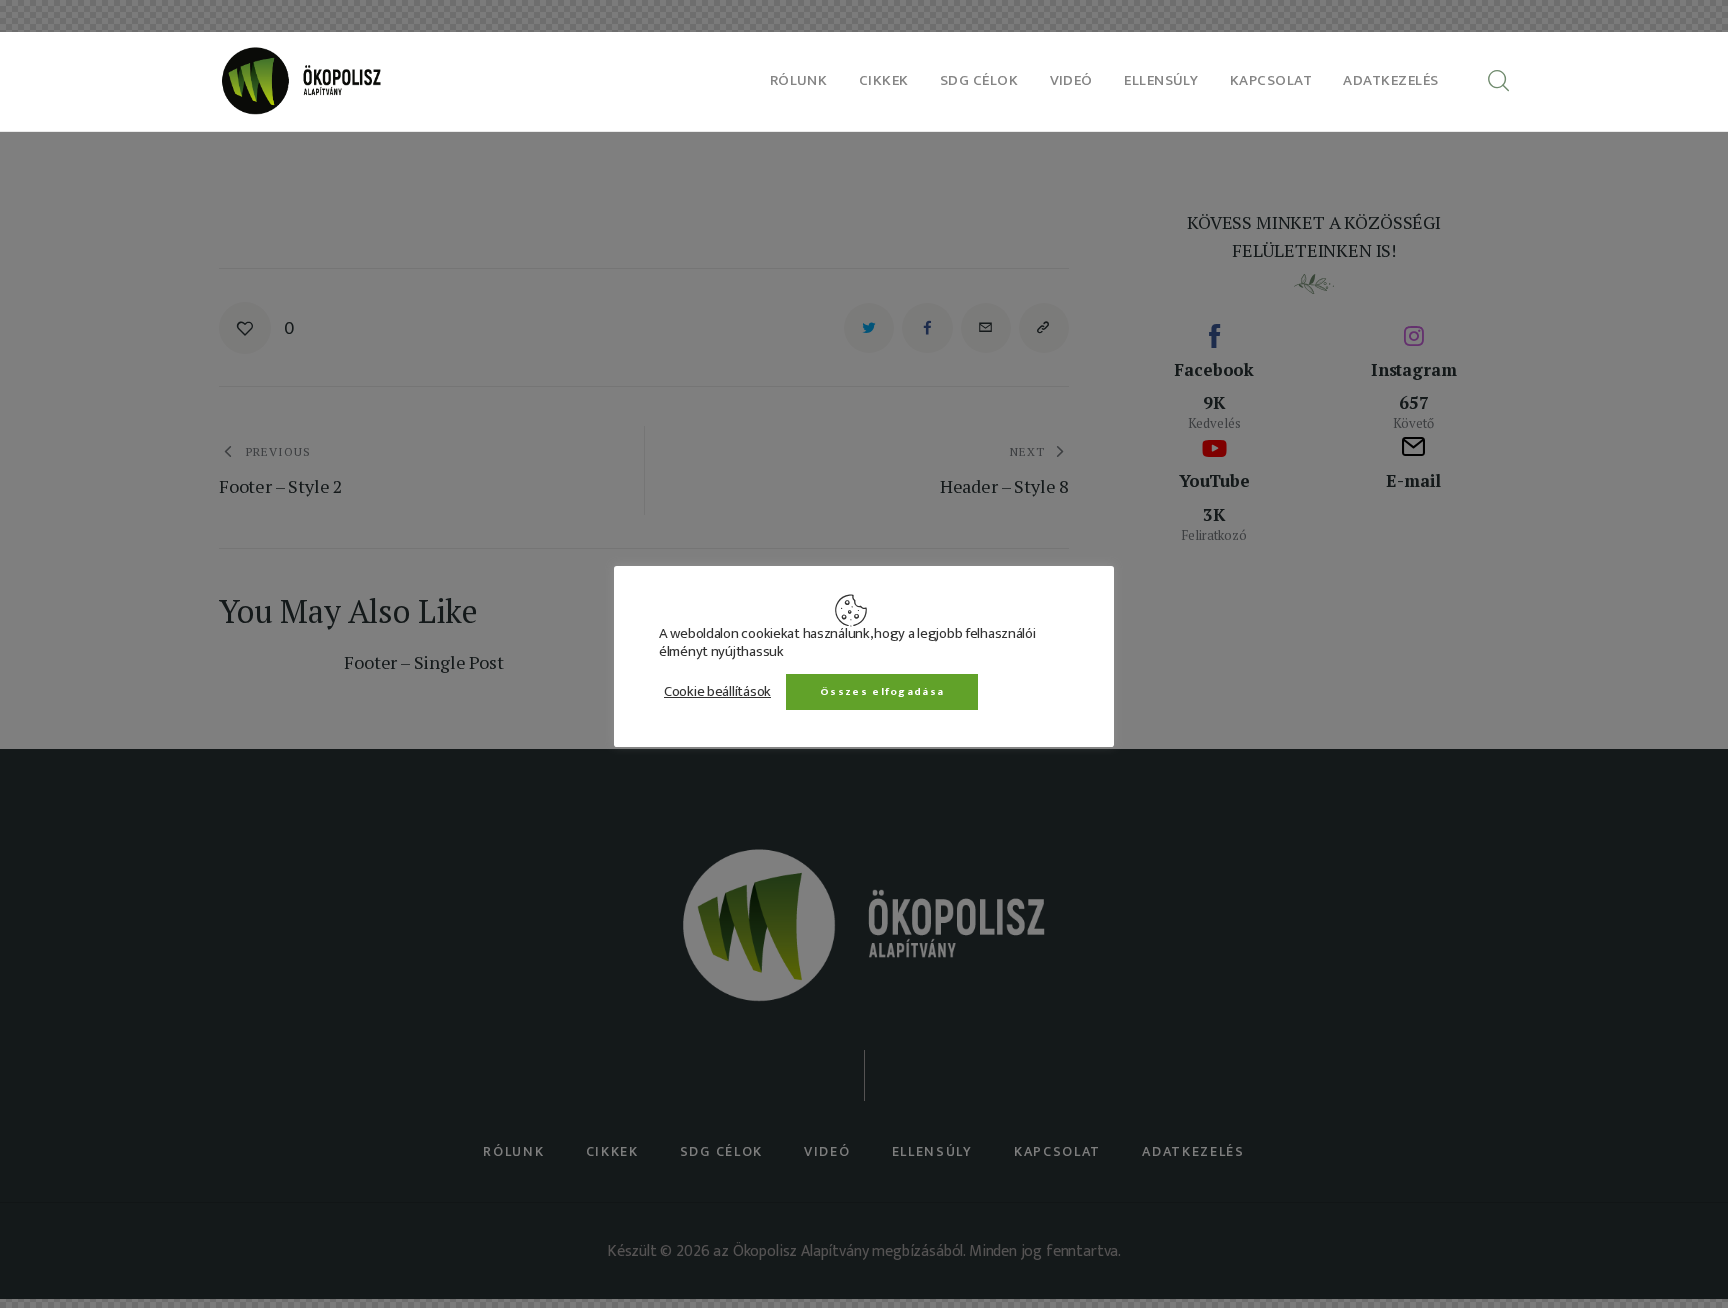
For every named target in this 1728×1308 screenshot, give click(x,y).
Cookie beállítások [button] (717, 691)
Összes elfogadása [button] (882, 691)
